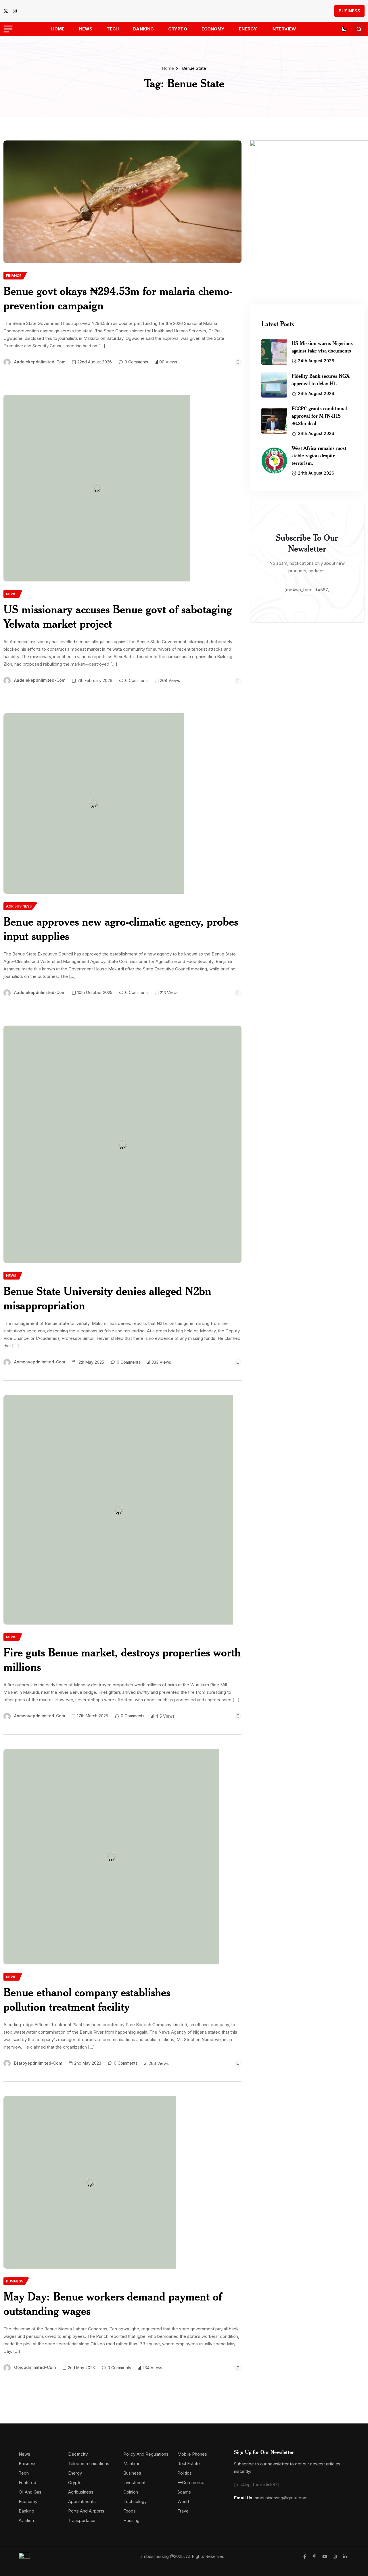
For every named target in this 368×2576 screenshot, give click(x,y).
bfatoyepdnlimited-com (38, 2063)
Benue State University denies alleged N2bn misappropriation (107, 1298)
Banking (143, 29)
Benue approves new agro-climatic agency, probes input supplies (121, 929)
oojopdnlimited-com (35, 2367)
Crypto (178, 29)
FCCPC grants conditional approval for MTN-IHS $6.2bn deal (319, 416)
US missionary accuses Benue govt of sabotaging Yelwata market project (118, 616)
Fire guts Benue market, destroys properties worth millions (122, 1659)
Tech (113, 29)
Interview (284, 29)
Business (349, 11)
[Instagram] (335, 2557)
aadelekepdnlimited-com (40, 362)
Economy (213, 29)
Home (58, 29)
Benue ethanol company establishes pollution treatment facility (87, 1999)
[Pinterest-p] (315, 2557)
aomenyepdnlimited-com (40, 1362)
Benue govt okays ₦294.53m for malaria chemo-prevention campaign (118, 298)
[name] (7, 11)
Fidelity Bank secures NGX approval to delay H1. (321, 379)
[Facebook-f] (305, 2557)
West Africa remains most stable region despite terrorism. (319, 455)
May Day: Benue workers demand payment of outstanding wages (113, 2304)
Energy (248, 29)
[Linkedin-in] (345, 2557)
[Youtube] (325, 2557)
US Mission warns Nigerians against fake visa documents (322, 347)
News (86, 29)
